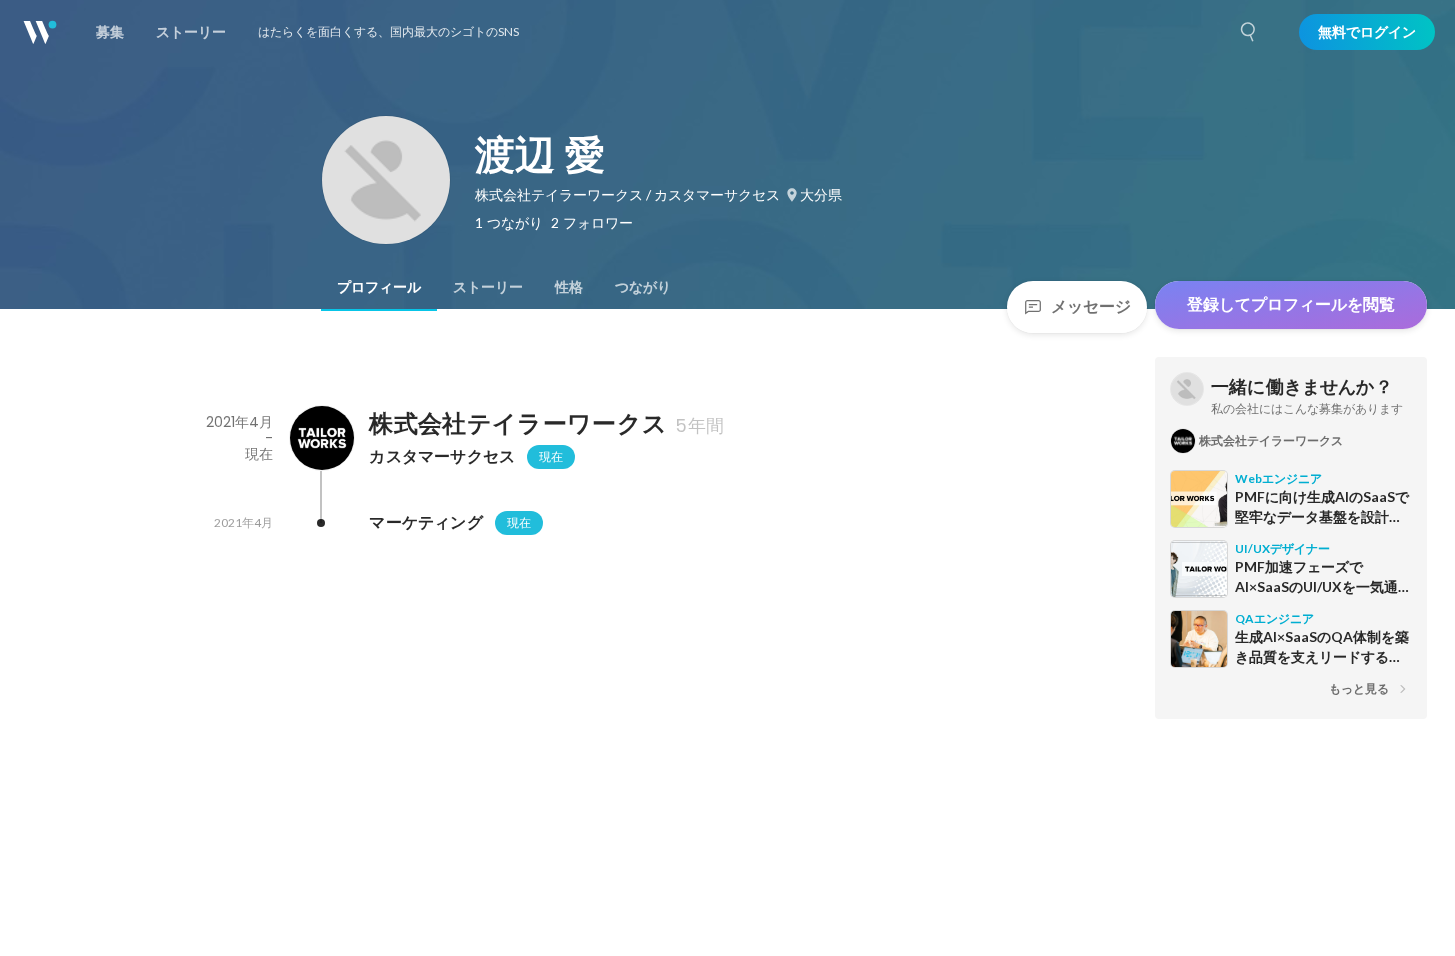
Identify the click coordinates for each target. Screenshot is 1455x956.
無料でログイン (1367, 32)
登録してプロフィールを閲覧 (1291, 304)
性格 (569, 287)
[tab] (379, 287)
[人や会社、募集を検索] (1249, 32)
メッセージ (1091, 306)
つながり (643, 287)
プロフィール (379, 287)
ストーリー (488, 287)
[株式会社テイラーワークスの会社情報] (321, 438)
